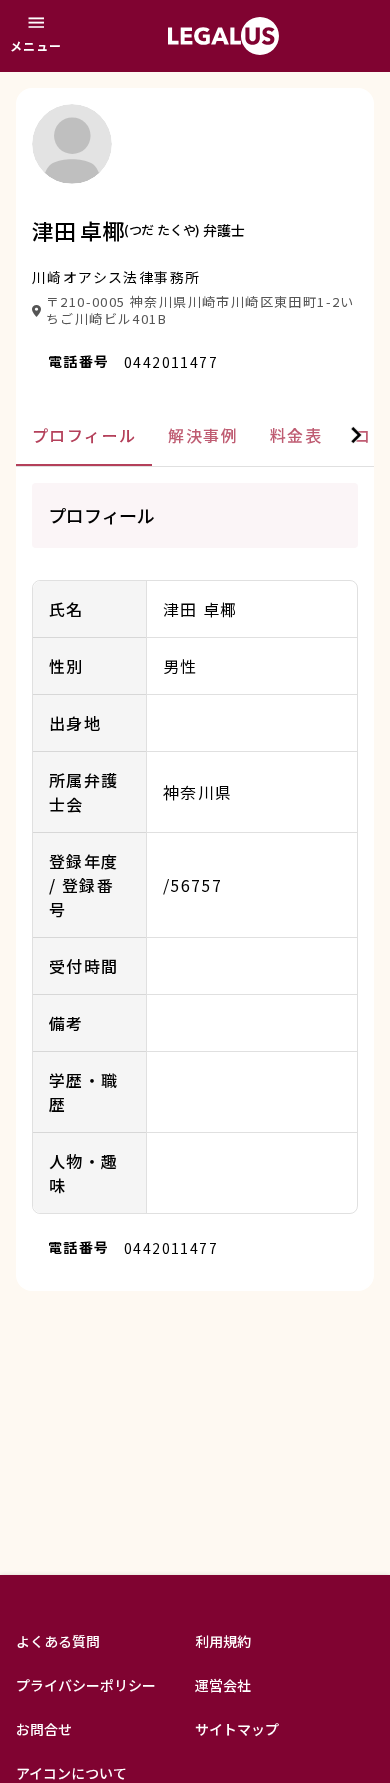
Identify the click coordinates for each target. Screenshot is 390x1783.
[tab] (84, 435)
